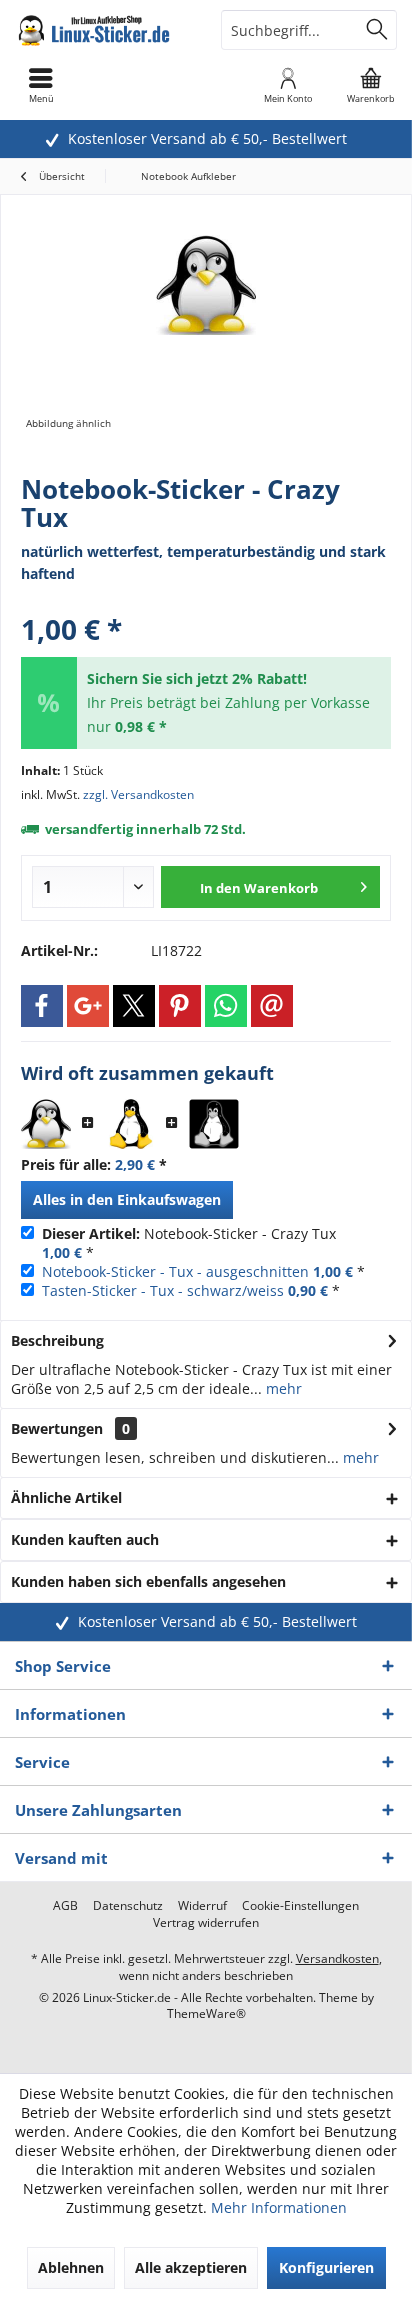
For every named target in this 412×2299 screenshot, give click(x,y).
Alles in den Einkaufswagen (127, 1199)
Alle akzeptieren (191, 2267)
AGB (65, 1906)
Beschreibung (57, 1340)
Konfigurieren (326, 2267)
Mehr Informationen (279, 2207)
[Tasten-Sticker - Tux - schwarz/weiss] (214, 1124)
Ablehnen (71, 2267)
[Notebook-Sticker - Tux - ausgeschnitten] (130, 1124)
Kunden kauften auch (85, 1539)
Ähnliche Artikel (66, 1497)
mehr (282, 1388)
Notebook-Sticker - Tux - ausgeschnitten (175, 1271)
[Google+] (88, 1006)
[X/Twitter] (134, 1006)
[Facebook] (42, 1006)
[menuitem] (371, 85)
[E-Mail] (272, 1006)
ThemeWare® (206, 2013)
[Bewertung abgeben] (206, 602)
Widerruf (202, 1906)
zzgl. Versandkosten (138, 794)
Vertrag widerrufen (206, 1923)
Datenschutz (128, 1906)
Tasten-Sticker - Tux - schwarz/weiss (163, 1290)
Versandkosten (337, 1958)
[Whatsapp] (226, 1006)
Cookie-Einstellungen (300, 1906)
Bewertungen (57, 1428)
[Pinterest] (180, 1006)
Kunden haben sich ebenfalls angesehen (148, 1581)
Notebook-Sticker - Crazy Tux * (189, 1243)
